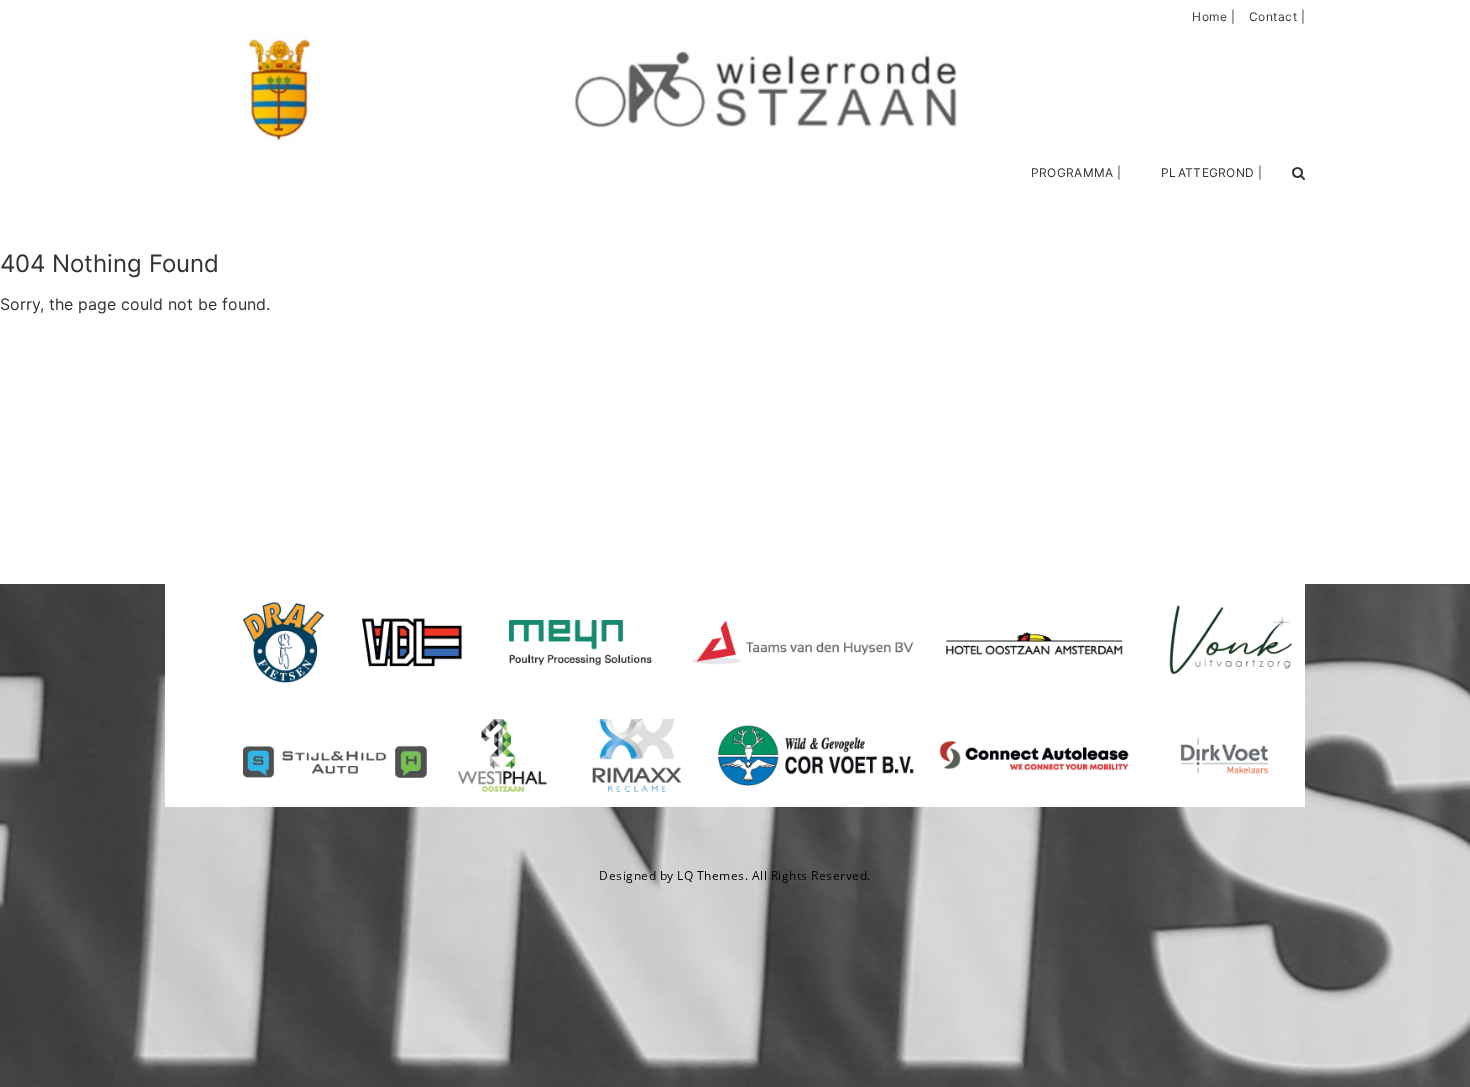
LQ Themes (711, 875)
